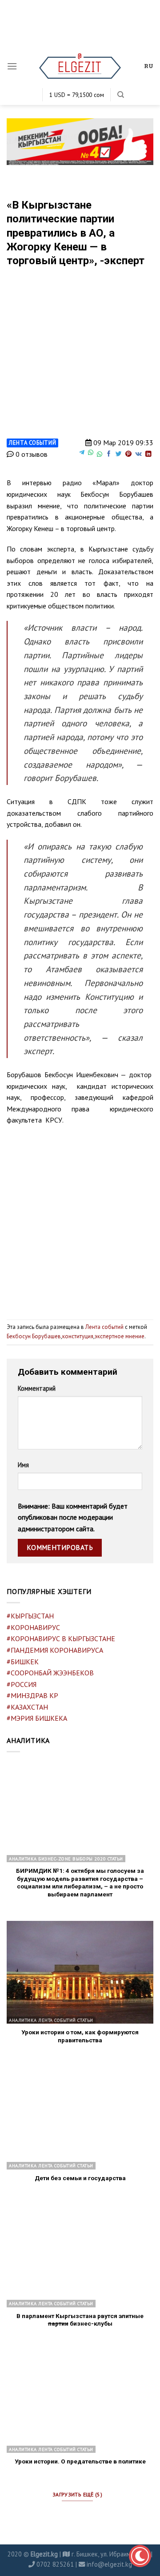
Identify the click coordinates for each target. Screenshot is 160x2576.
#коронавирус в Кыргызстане (61, 1638)
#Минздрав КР (32, 1695)
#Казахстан (27, 1707)
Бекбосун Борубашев (34, 1336)
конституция (78, 1336)
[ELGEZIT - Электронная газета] (80, 66)
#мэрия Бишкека (37, 1718)
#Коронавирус (33, 1627)
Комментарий (37, 1388)
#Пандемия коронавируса (55, 1650)
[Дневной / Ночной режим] (140, 2556)
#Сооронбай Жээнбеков (50, 1673)
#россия (22, 1684)
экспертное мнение (120, 1336)
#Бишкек (23, 1662)
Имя (23, 1465)
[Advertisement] (80, 1219)
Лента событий (32, 443)
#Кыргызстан (30, 1616)
